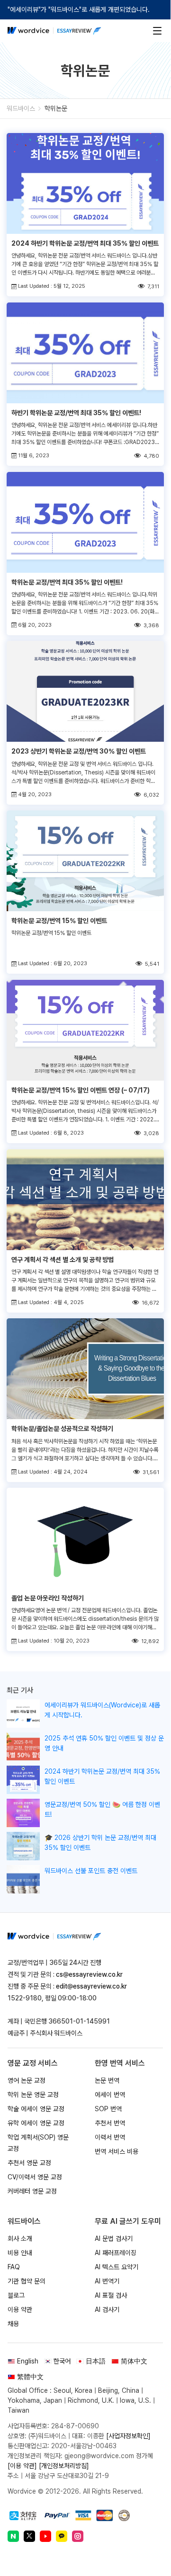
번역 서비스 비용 (117, 2151)
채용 (13, 2324)
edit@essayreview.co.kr (91, 1986)
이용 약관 (20, 2310)
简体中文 (134, 2361)
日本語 (96, 2361)
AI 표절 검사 (111, 2295)
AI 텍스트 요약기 (117, 2267)
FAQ (14, 2267)
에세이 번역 (110, 2095)
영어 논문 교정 (27, 2080)
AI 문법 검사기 (114, 2238)
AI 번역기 (107, 2281)
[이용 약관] (22, 2466)
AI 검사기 (107, 2310)
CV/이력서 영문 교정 (35, 2177)
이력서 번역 (110, 2137)
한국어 (62, 2361)
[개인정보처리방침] (64, 2466)
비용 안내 (20, 2253)
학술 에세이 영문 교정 (36, 2109)
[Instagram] (78, 2536)
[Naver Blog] (13, 2536)
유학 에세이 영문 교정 (36, 2123)
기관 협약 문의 (27, 2281)
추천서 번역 (110, 2123)
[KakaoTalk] (62, 2536)
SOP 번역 (108, 2109)
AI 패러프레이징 (116, 2253)
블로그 (16, 2295)
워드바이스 (21, 108)
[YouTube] (45, 2536)
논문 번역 (107, 2080)
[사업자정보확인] (128, 2436)
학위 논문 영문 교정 (33, 2095)
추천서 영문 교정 (29, 2163)
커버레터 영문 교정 (32, 2191)
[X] (29, 2536)
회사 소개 (20, 2238)
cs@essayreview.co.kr (89, 1974)
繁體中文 (30, 2377)
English (28, 2361)
